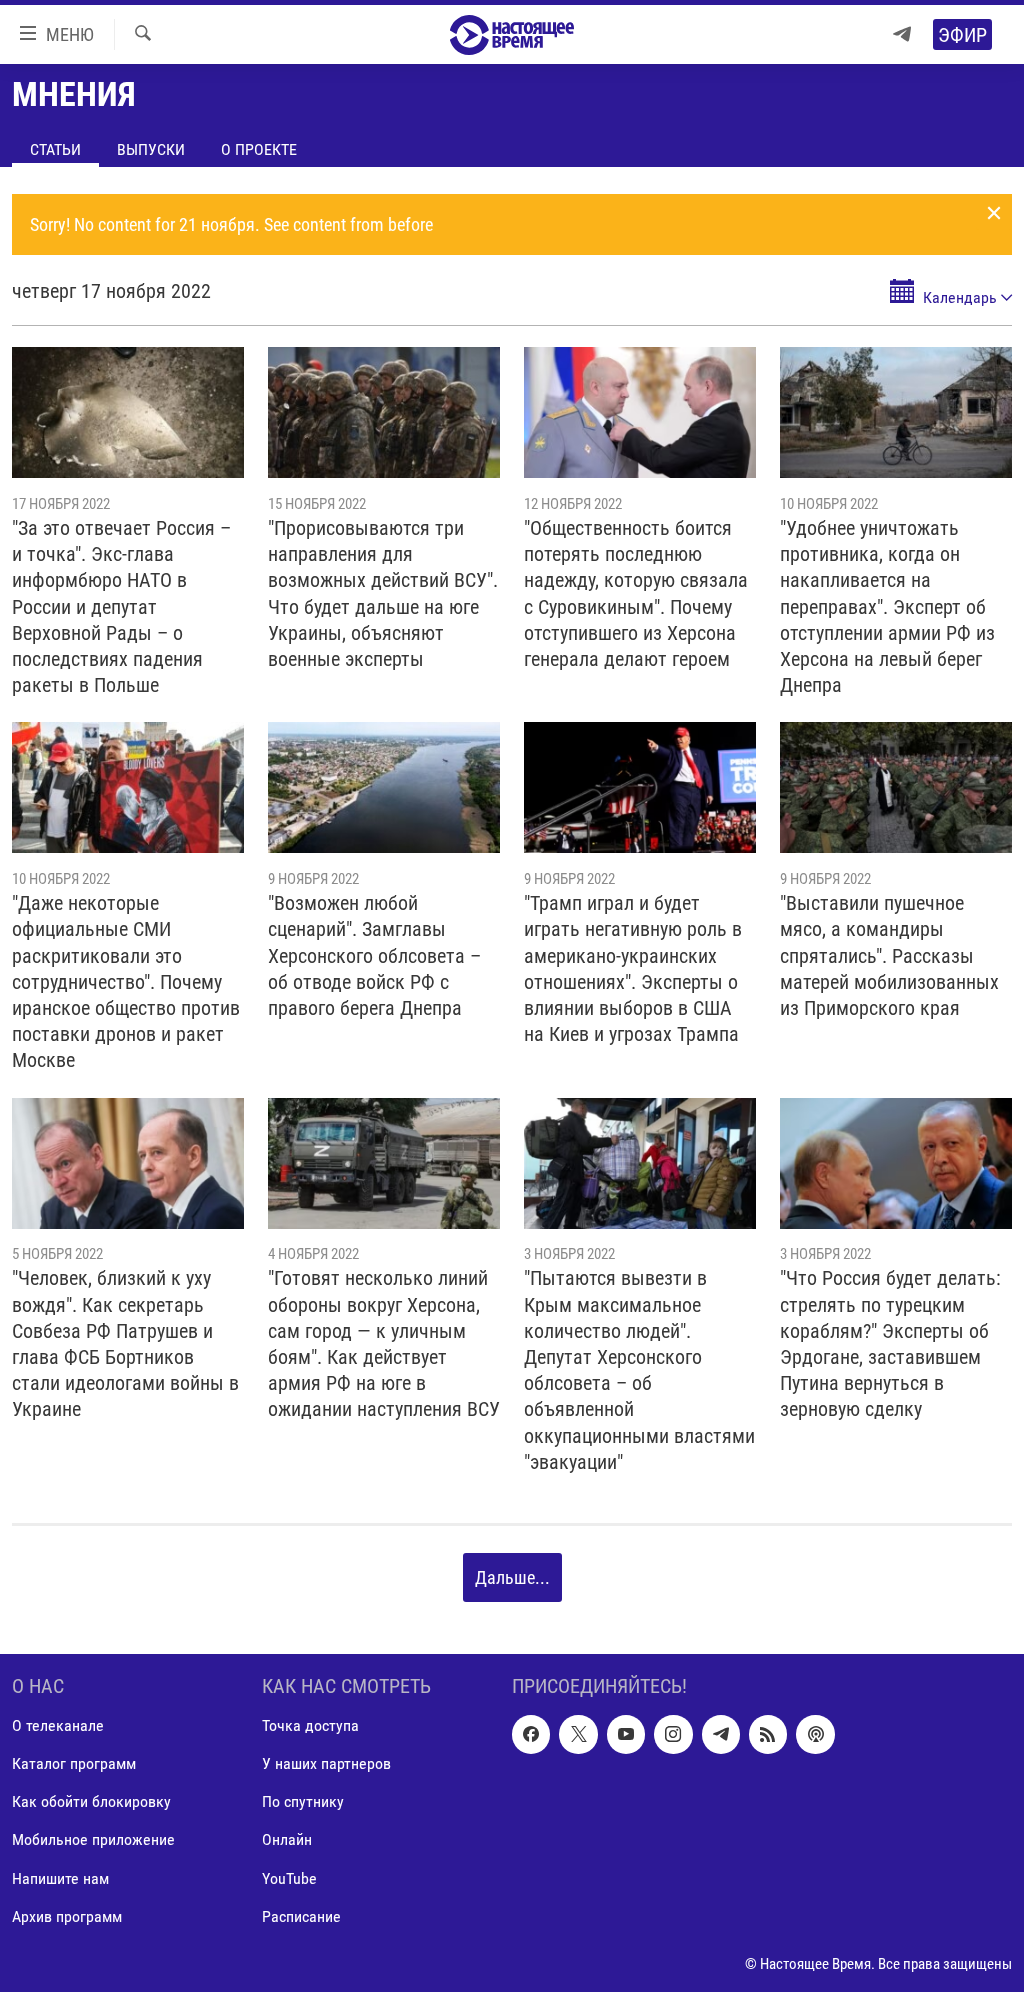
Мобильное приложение (93, 1840)
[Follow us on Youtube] (626, 1735)
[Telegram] (902, 34)
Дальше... (512, 1577)
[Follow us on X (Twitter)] (578, 1735)
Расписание (301, 1916)
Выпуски (151, 149)
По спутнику (303, 1802)
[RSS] (768, 1735)
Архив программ (67, 1916)
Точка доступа (310, 1726)
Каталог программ (74, 1764)
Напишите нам (60, 1878)
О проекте (259, 149)
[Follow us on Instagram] (673, 1735)
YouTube (289, 1878)
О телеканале (58, 1726)
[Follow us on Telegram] (721, 1735)
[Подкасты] (815, 1735)
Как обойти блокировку (91, 1802)
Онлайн (287, 1840)
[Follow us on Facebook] (531, 1735)
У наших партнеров (326, 1764)
